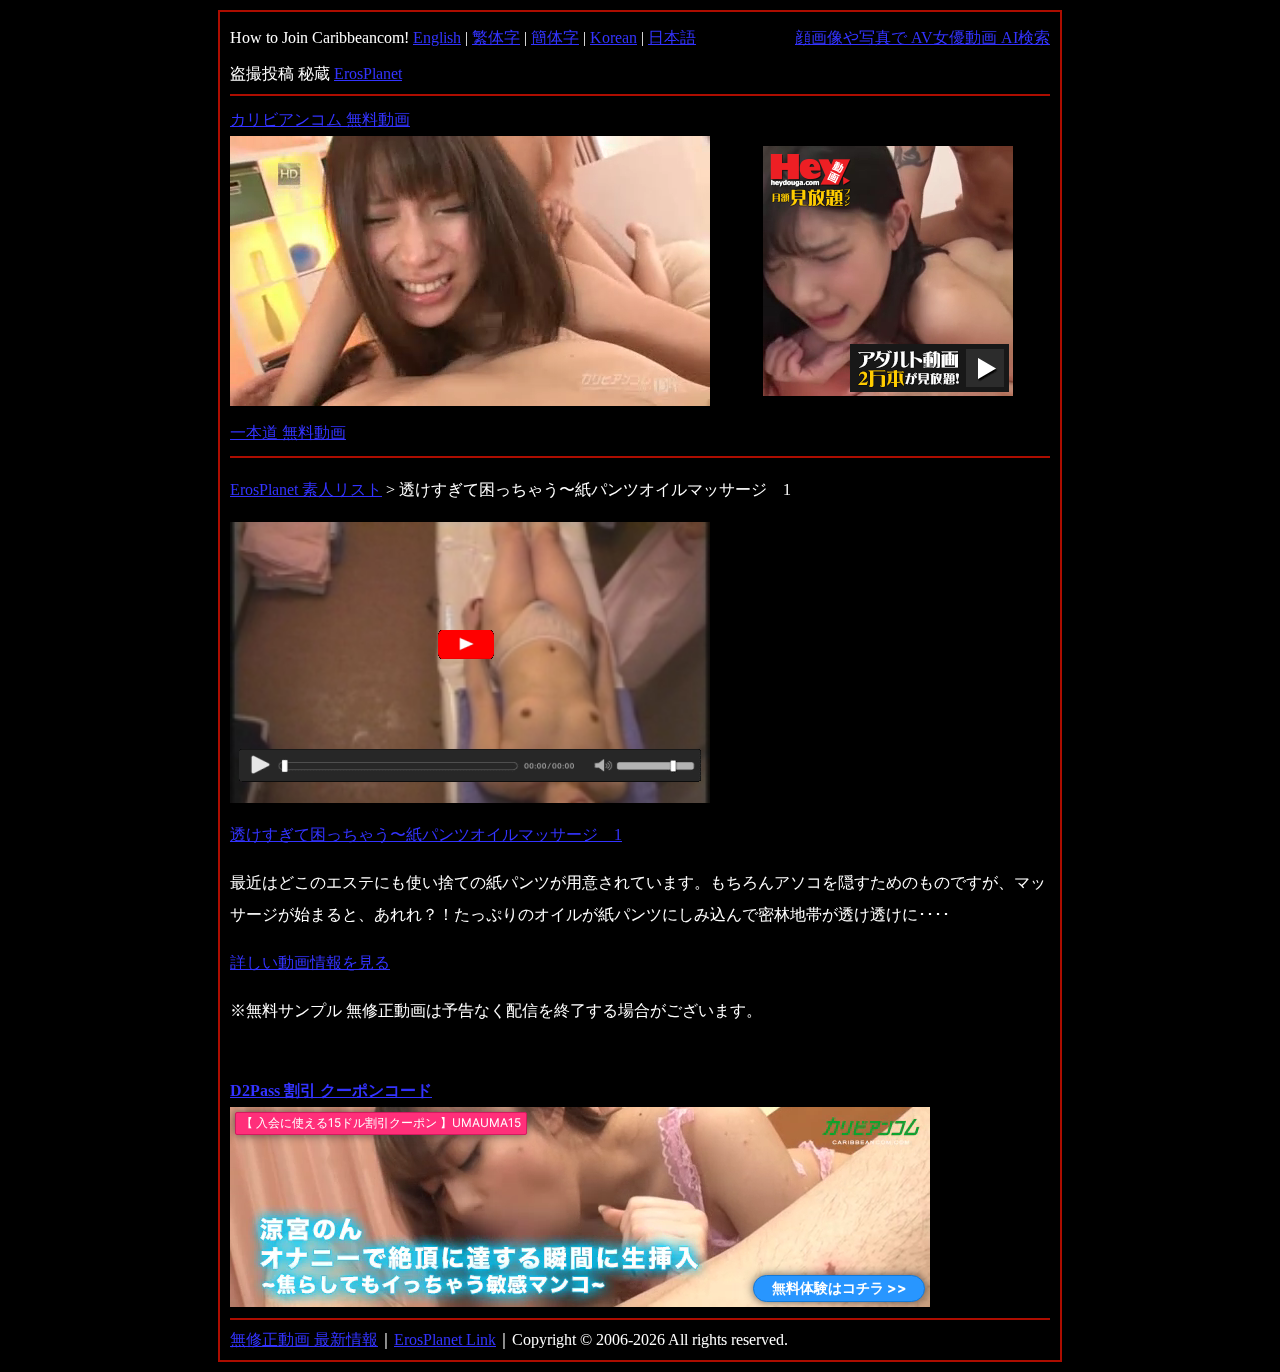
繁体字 (496, 37)
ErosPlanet (368, 73)
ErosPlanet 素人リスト (306, 489)
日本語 (672, 37)
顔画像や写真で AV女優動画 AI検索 (922, 37)
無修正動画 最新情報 (304, 1339)
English (437, 37)
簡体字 (555, 37)
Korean (613, 37)
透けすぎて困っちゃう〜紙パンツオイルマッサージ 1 (426, 834)
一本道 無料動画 (288, 432)
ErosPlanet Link (445, 1339)
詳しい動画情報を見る (310, 962)
